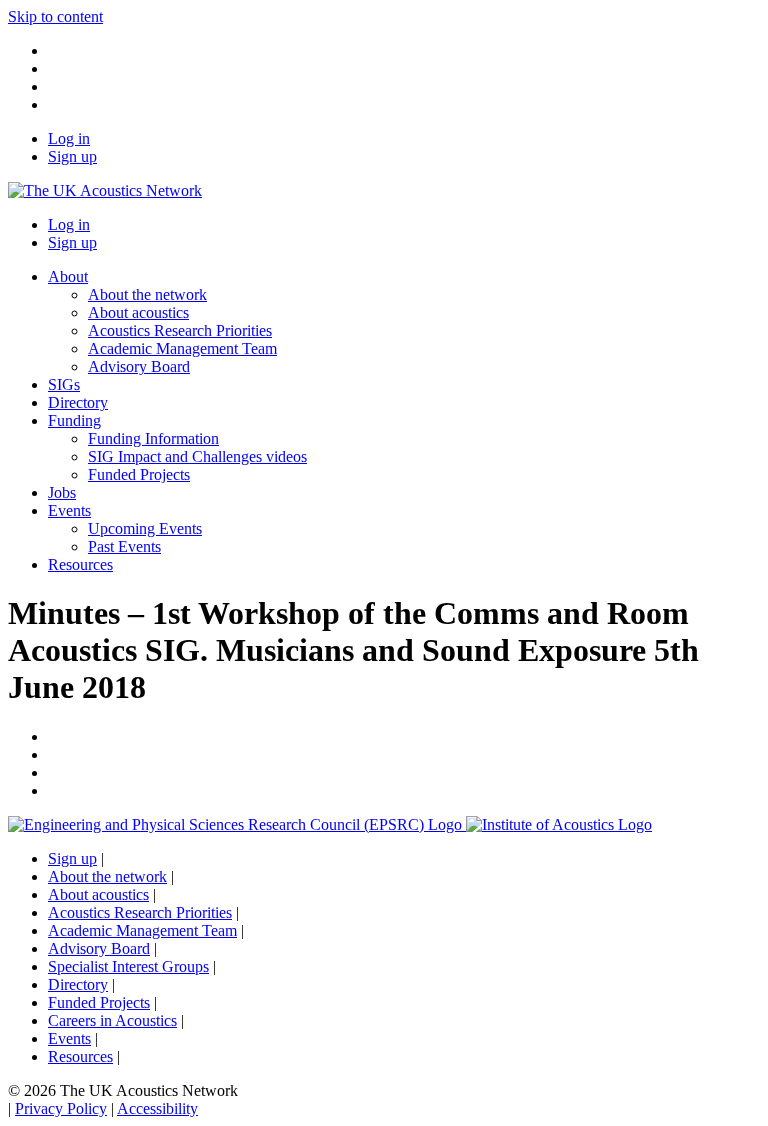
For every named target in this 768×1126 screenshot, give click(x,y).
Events (69, 510)
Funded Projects (139, 474)
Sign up (72, 156)
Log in (69, 138)
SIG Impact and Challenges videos (197, 456)
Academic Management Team (182, 348)
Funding (74, 420)
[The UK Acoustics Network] (105, 190)
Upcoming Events (145, 528)
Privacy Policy (61, 1108)
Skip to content (55, 16)
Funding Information (153, 438)
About (68, 276)
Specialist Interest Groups (128, 966)
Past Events (124, 546)
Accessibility (157, 1108)
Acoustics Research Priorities (180, 330)
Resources (80, 564)
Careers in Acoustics (112, 1020)
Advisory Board (139, 366)
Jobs (62, 492)
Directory (78, 402)
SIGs (64, 384)
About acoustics (138, 312)
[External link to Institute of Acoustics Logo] (559, 824)
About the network (147, 294)
